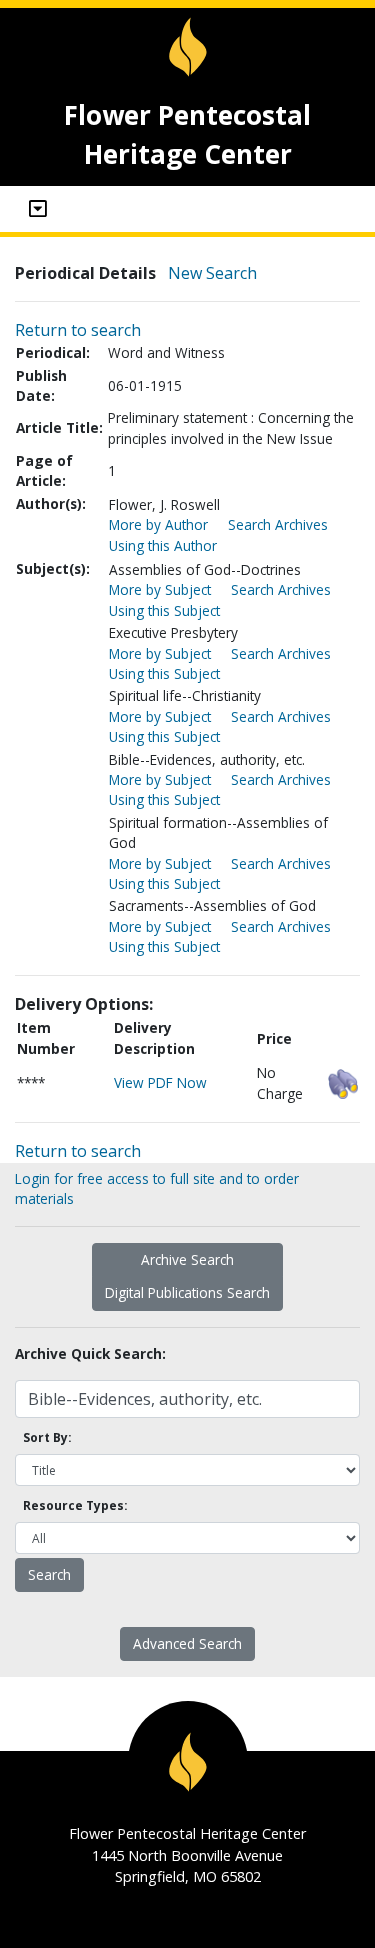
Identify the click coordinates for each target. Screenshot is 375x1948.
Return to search (78, 330)
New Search (212, 273)
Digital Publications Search (187, 1292)
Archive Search (187, 1259)
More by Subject (160, 589)
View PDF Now (160, 1082)
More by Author (158, 524)
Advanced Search (187, 1643)
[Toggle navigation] (38, 209)
